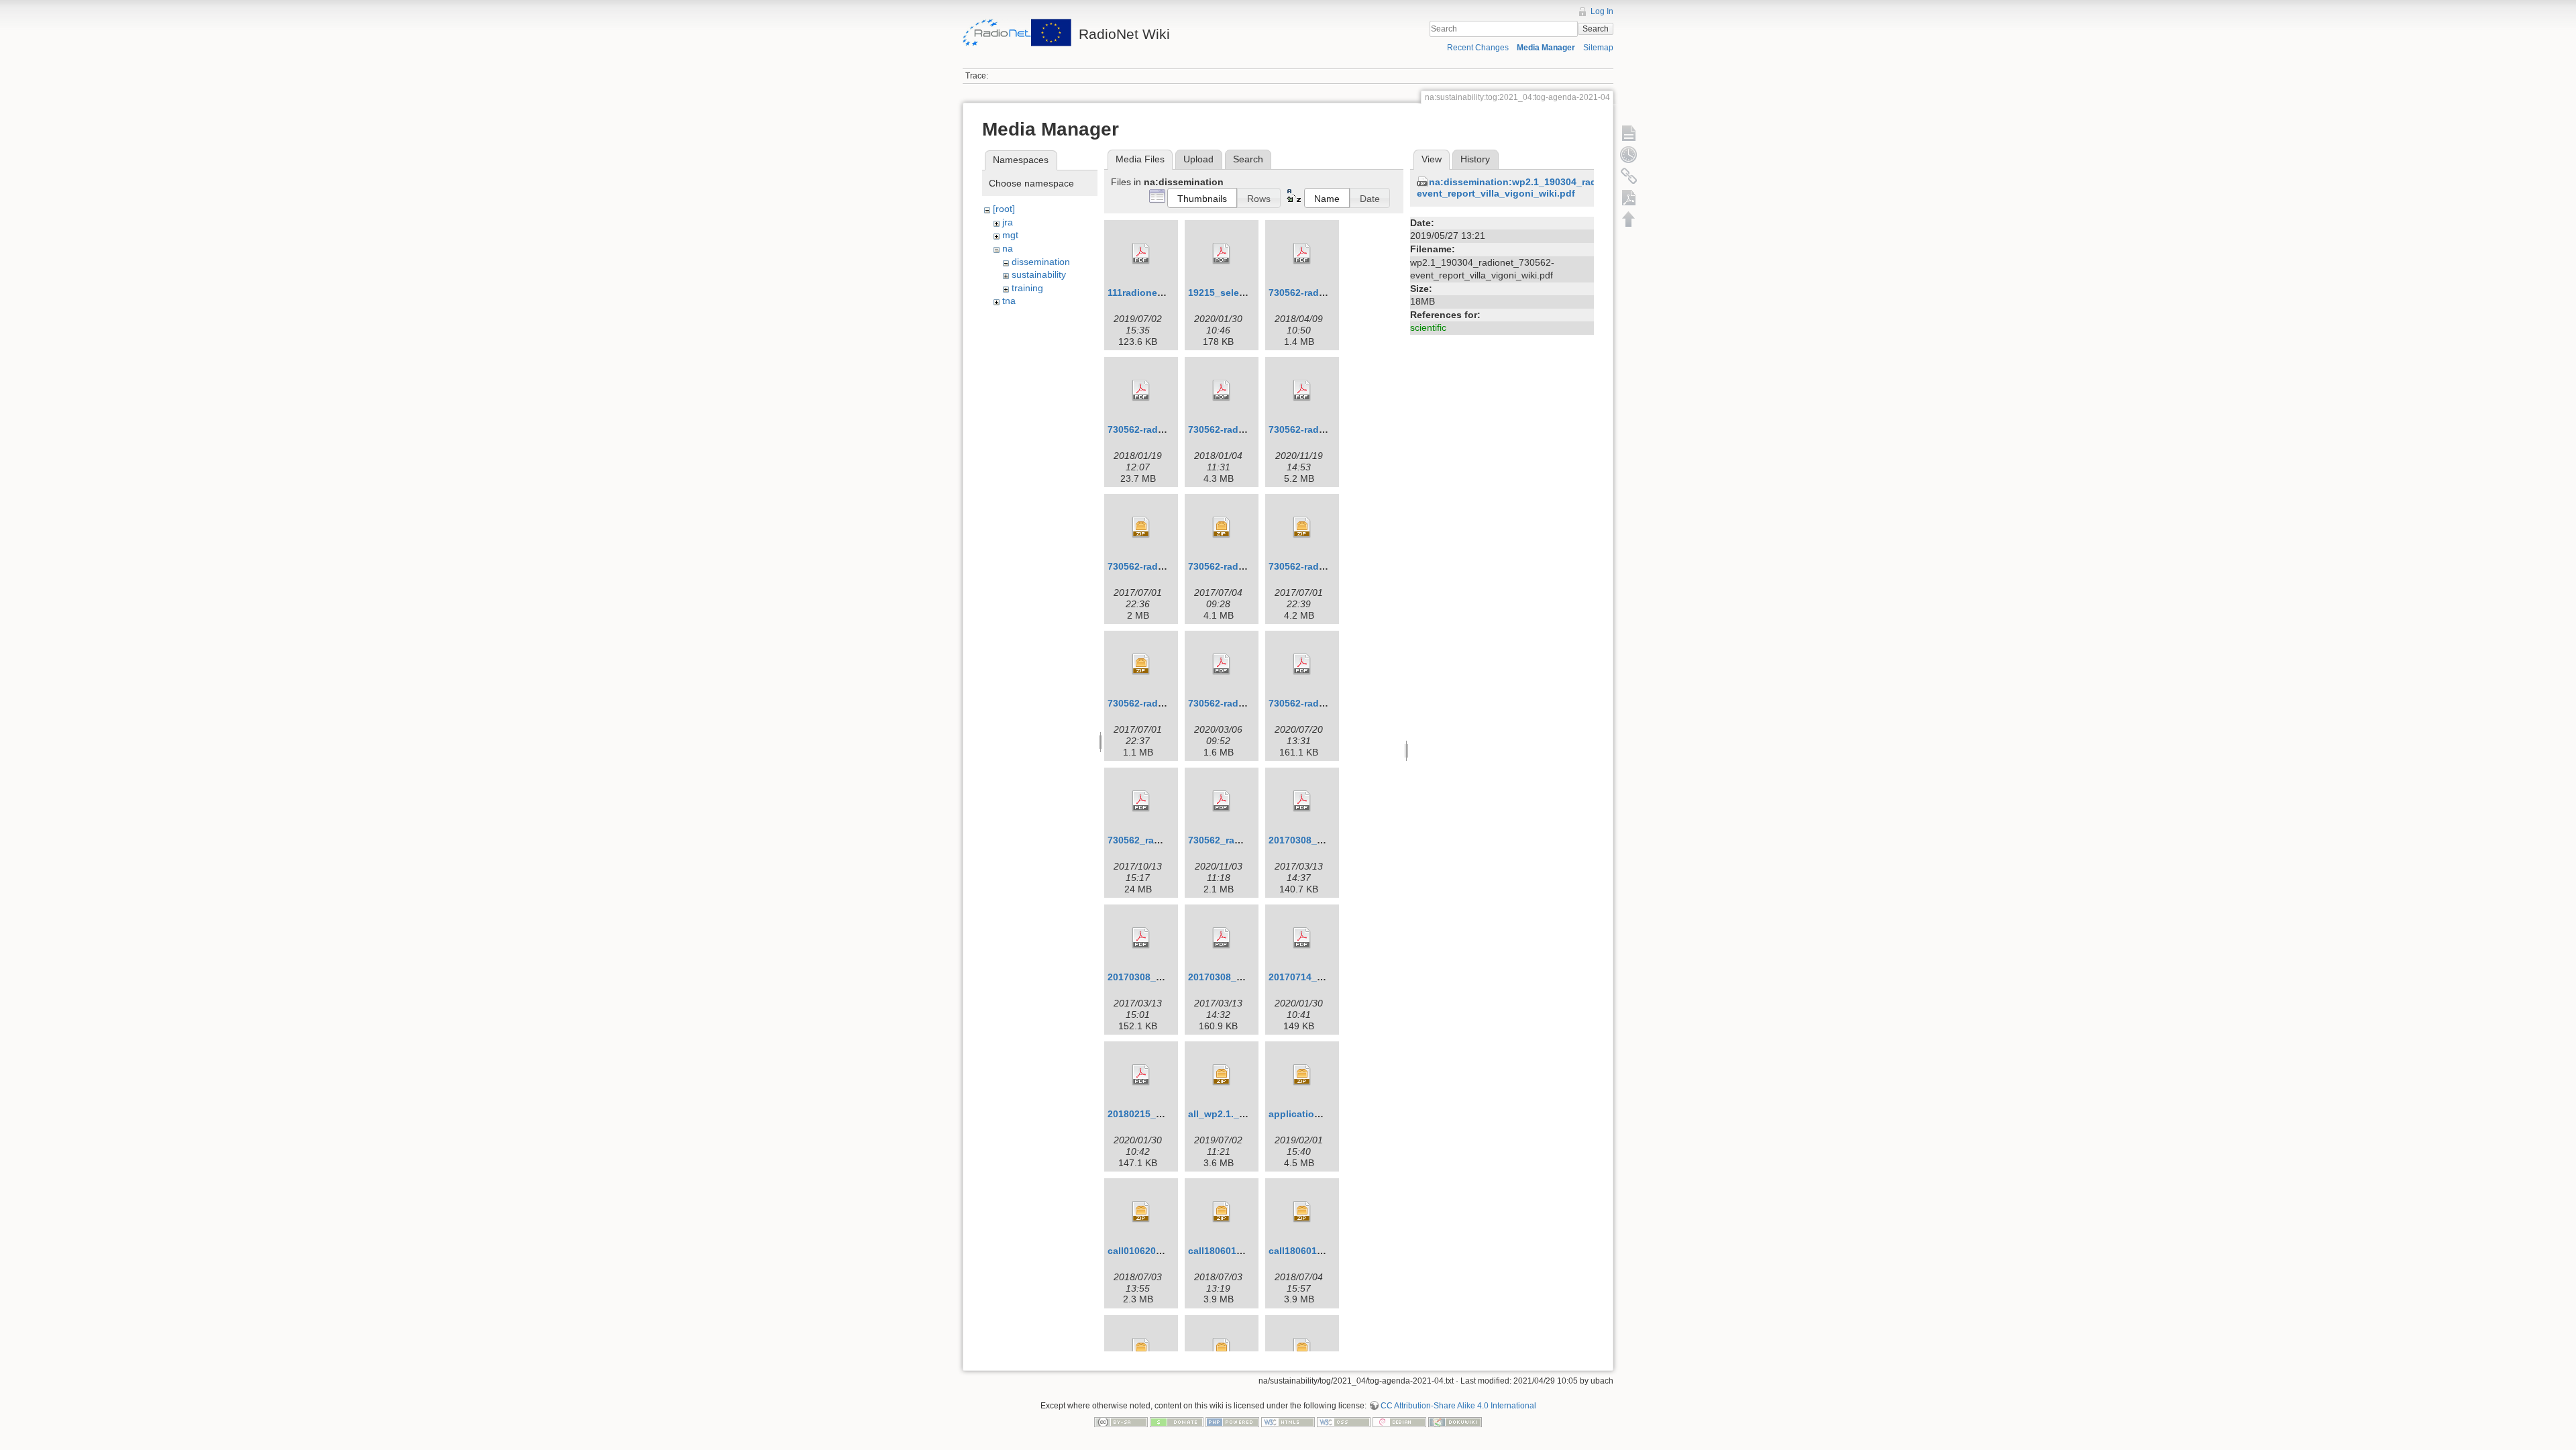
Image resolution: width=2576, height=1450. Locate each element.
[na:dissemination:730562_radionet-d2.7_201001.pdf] (1222, 801)
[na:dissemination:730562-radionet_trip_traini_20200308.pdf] (1302, 664)
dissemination (1041, 262)
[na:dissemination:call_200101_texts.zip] (1302, 1349)
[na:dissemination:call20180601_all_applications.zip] (1141, 1349)
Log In (1602, 11)
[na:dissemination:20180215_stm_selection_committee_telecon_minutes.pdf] (1141, 1075)
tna (1009, 301)
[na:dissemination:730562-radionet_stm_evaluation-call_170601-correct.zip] (1222, 527)
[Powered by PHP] (1232, 1421)
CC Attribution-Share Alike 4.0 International (1458, 1406)
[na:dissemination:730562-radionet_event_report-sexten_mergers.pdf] (1302, 254)
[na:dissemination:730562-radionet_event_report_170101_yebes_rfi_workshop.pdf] (1141, 391)
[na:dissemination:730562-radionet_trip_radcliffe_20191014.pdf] (1222, 664)
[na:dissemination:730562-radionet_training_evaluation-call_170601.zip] (1141, 664)
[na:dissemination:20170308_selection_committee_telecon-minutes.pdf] (1302, 801)
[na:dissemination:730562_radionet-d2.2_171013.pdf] (1141, 801)
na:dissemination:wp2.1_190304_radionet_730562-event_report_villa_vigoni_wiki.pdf (1539, 188)
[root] (1004, 209)
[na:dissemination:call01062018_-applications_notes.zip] (1141, 1212)
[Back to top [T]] (1629, 219)
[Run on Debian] (1399, 1421)
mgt (1010, 235)
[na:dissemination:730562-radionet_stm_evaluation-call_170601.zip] (1302, 527)
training (1027, 288)
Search (1596, 29)
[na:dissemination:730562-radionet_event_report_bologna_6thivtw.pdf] (1222, 391)
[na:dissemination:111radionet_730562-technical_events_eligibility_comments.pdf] (1141, 254)
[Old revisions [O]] (1629, 154)
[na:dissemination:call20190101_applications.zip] (1222, 1349)
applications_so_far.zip (1322, 1114)
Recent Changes (1478, 48)
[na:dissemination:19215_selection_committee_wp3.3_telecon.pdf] (1222, 254)
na (1008, 248)
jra (1008, 222)
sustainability (1039, 274)
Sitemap (1598, 48)
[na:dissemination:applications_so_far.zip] (1302, 1075)
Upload (1198, 159)
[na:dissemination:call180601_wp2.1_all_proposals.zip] (1222, 1212)
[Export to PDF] (1629, 197)
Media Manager (1546, 48)
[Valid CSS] (1344, 1421)
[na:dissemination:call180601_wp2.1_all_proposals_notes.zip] (1302, 1212)
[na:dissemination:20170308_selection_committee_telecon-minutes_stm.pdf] (1141, 938)
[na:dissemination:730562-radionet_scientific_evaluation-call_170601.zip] (1141, 527)
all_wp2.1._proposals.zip (1245, 1114)
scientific (1428, 327)
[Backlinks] (1629, 176)
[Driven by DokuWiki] (1455, 1421)
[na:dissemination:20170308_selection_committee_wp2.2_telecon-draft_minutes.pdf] (1222, 938)
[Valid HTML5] (1288, 1421)
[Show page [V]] (1629, 133)
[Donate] (1177, 1421)
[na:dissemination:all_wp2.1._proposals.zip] (1222, 1075)
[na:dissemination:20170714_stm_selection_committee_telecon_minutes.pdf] (1302, 938)
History (1475, 159)
